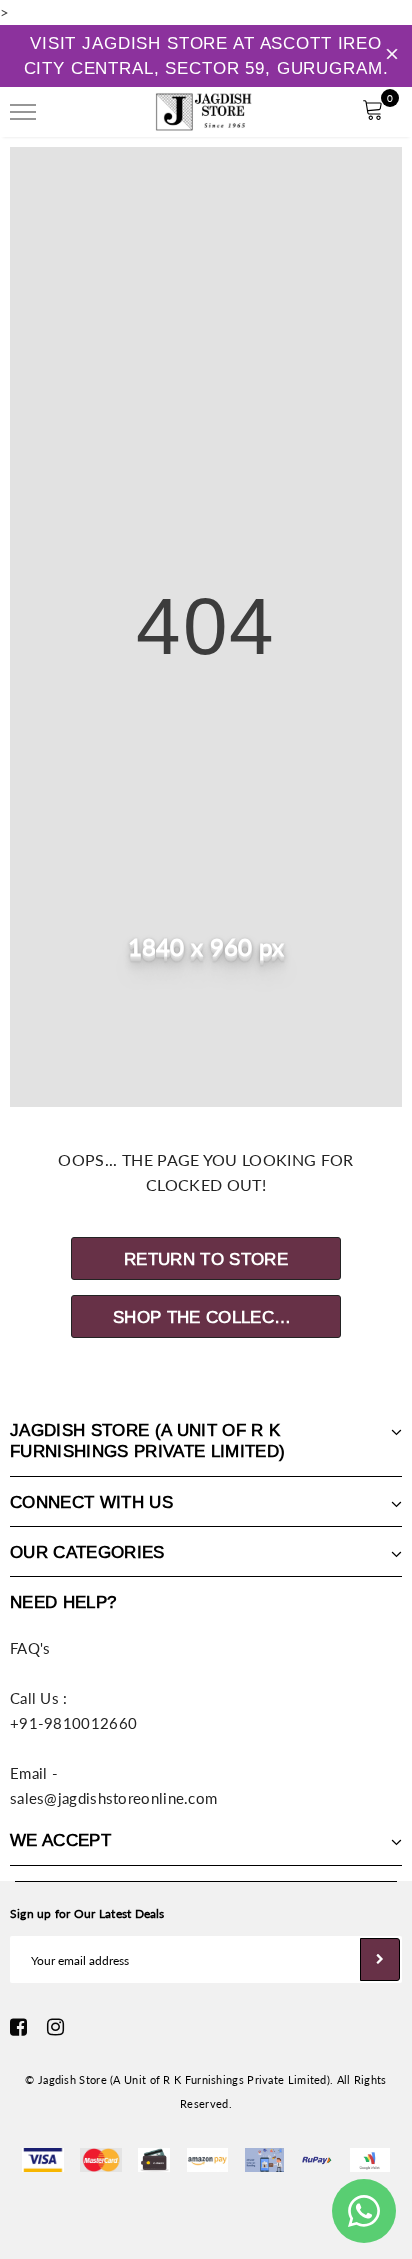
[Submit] (380, 1959)
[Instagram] (55, 2027)
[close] (392, 56)
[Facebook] (18, 2027)
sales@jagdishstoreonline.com (113, 1798)
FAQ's (30, 1648)
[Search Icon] (79, 112)
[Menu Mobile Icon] (23, 112)
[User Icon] (327, 112)
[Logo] (204, 109)
